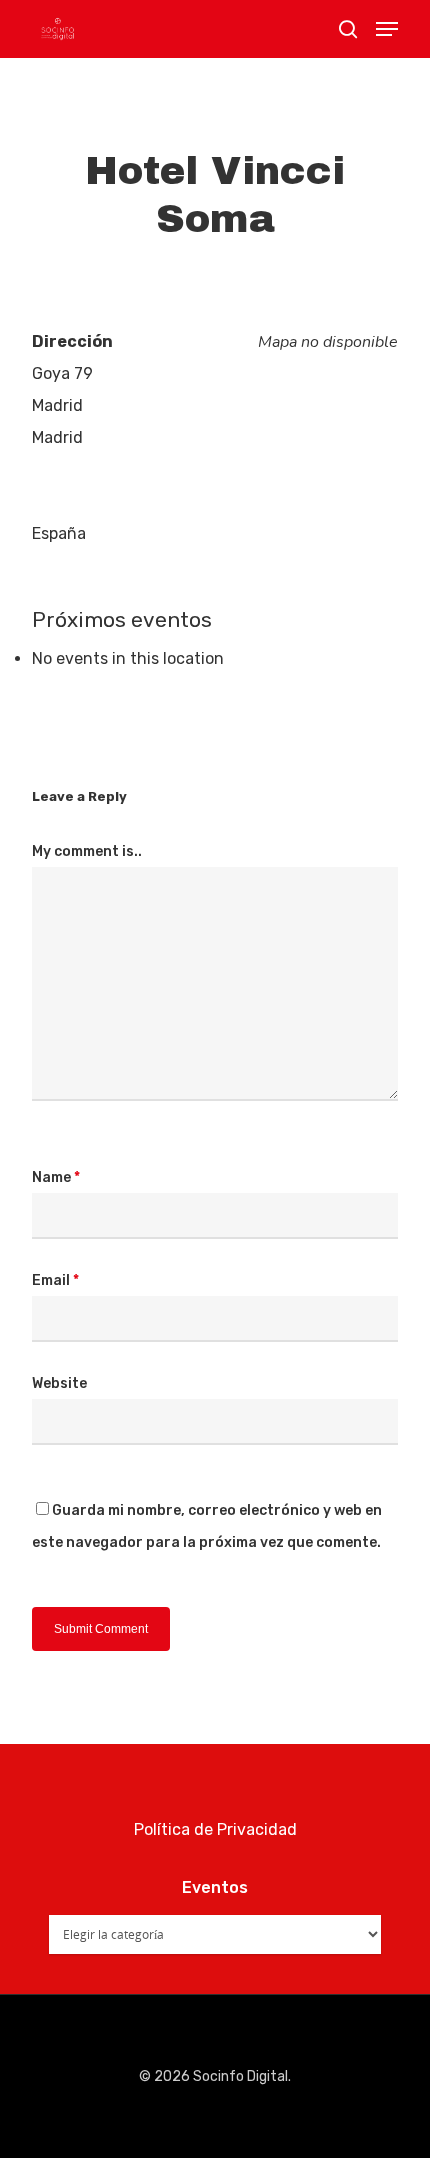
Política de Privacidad (215, 1829)
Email (55, 1280)
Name (56, 1177)
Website (59, 1383)
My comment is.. (87, 851)
